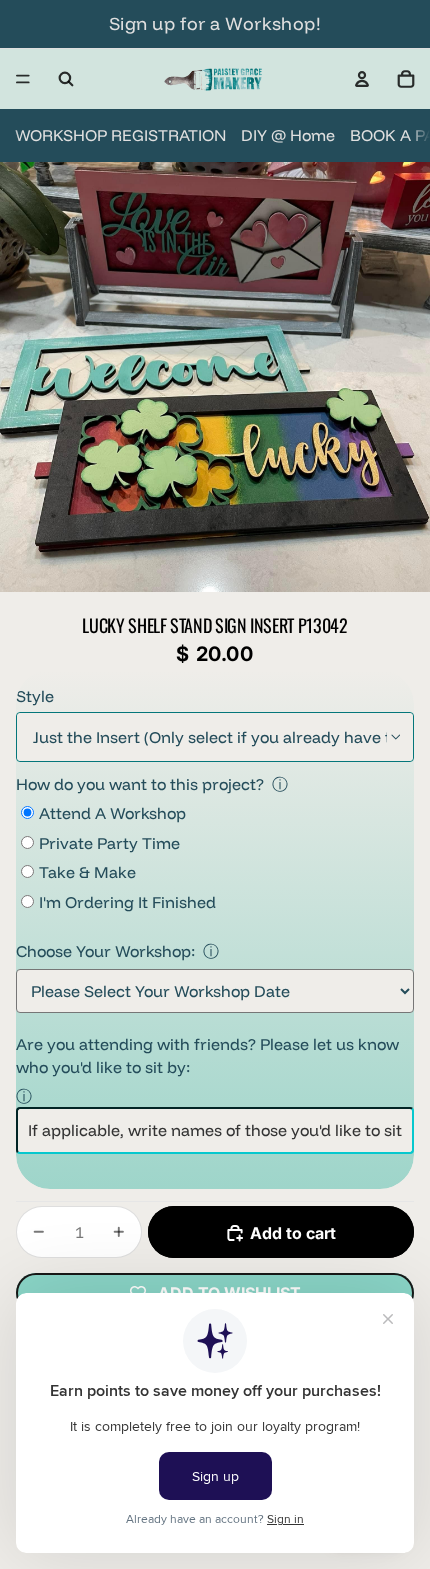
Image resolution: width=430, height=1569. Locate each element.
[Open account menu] (362, 79)
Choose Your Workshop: (105, 951)
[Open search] (66, 79)
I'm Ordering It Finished (127, 902)
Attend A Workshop (112, 813)
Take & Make (87, 872)
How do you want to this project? (140, 784)
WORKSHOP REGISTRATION (120, 135)
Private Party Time (109, 843)
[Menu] (23, 79)
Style (35, 696)
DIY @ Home (288, 135)
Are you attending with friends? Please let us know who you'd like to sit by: (207, 1055)
